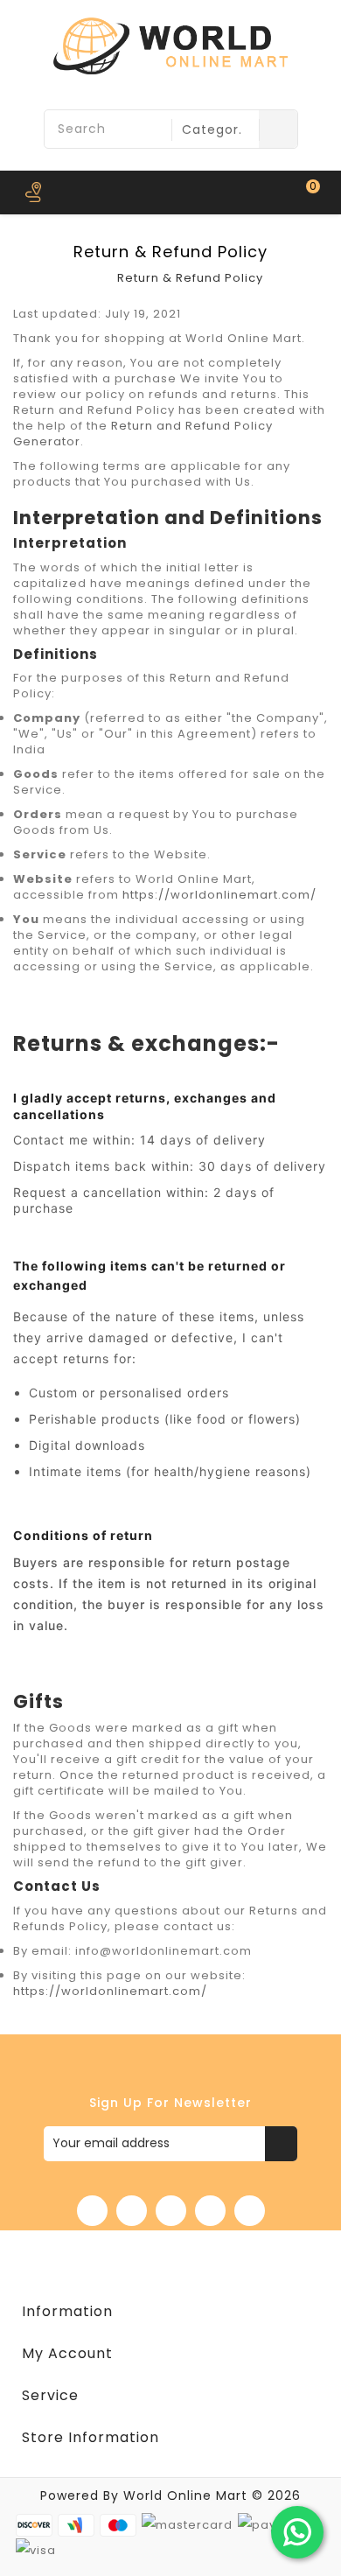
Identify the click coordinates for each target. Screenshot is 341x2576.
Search (278, 129)
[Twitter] (132, 2211)
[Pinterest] (210, 2211)
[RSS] (171, 2211)
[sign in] (72, 192)
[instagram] (250, 2211)
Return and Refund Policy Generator (143, 434)
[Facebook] (92, 2211)
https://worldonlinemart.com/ (219, 895)
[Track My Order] (33, 192)
